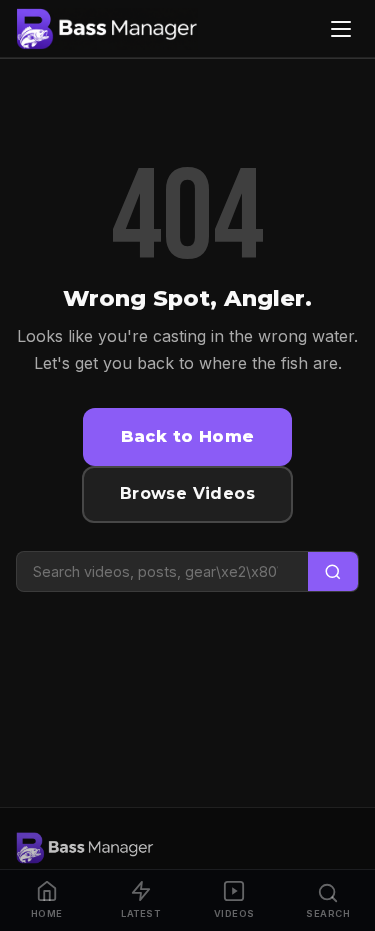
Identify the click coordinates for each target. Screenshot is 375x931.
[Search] (333, 571)
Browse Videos (187, 493)
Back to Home (188, 436)
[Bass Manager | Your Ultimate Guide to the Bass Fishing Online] (107, 29)
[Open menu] (341, 29)
